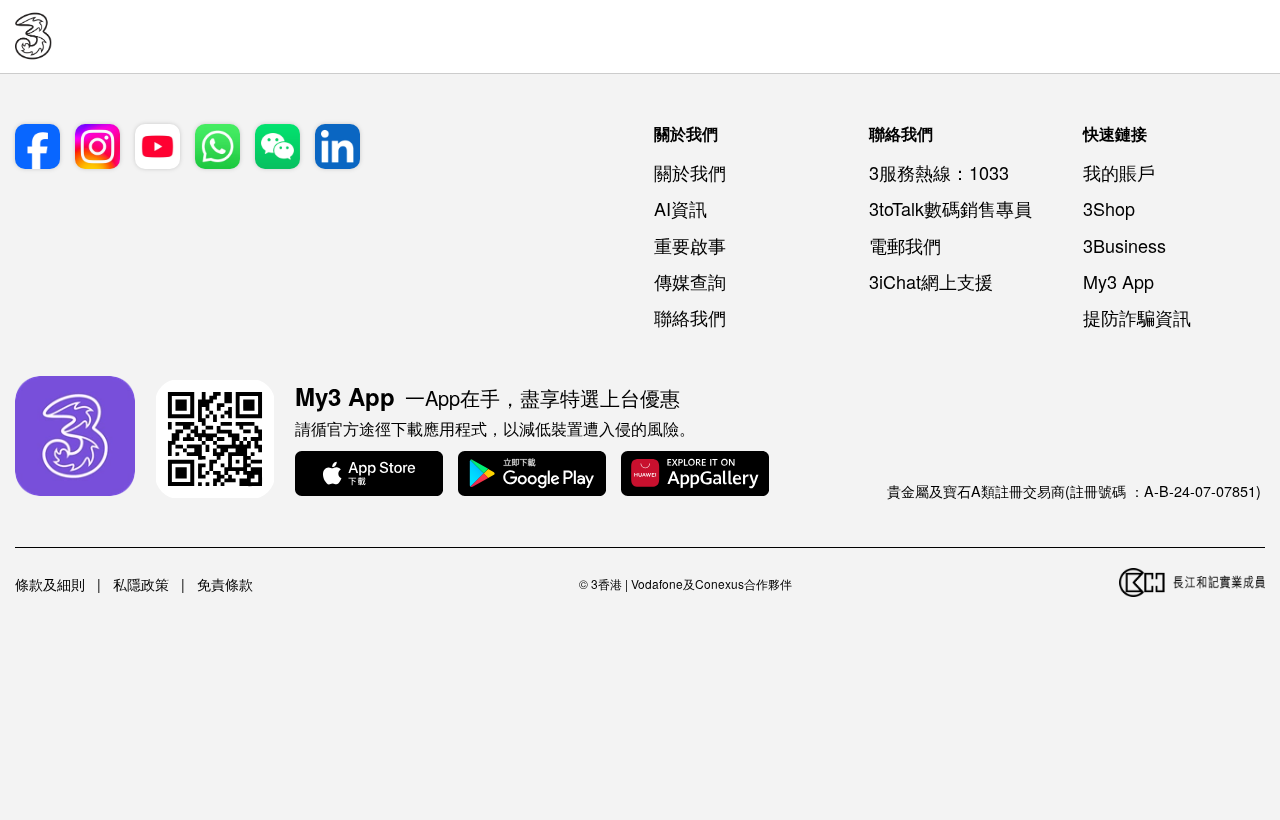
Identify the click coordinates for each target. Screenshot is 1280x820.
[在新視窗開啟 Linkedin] (337, 148)
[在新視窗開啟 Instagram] (97, 148)
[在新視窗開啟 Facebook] (37, 148)
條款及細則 (50, 584)
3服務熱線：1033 (939, 172)
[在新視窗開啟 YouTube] (157, 148)
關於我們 (690, 172)
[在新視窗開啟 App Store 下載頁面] (369, 475)
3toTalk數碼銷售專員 (950, 208)
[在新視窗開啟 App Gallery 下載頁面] (695, 475)
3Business (1124, 245)
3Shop (1109, 208)
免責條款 (225, 584)
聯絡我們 (690, 317)
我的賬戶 (1119, 172)
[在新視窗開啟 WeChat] (277, 148)
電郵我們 (905, 245)
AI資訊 (680, 208)
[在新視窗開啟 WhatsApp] (217, 148)
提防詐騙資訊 (1137, 317)
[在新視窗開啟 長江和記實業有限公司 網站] (1192, 584)
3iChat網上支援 (931, 281)
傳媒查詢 (690, 281)
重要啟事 (690, 245)
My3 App (1118, 281)
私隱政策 (141, 584)
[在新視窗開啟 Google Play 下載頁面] (532, 475)
